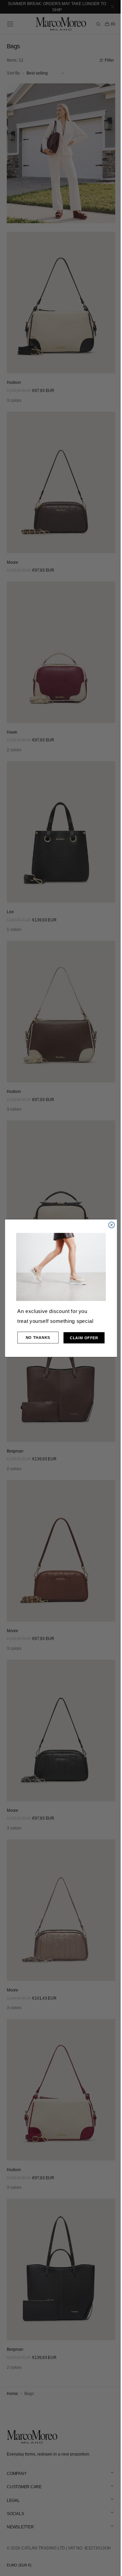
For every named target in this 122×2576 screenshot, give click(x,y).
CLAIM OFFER (82, 1338)
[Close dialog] (109, 1225)
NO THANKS (35, 1337)
